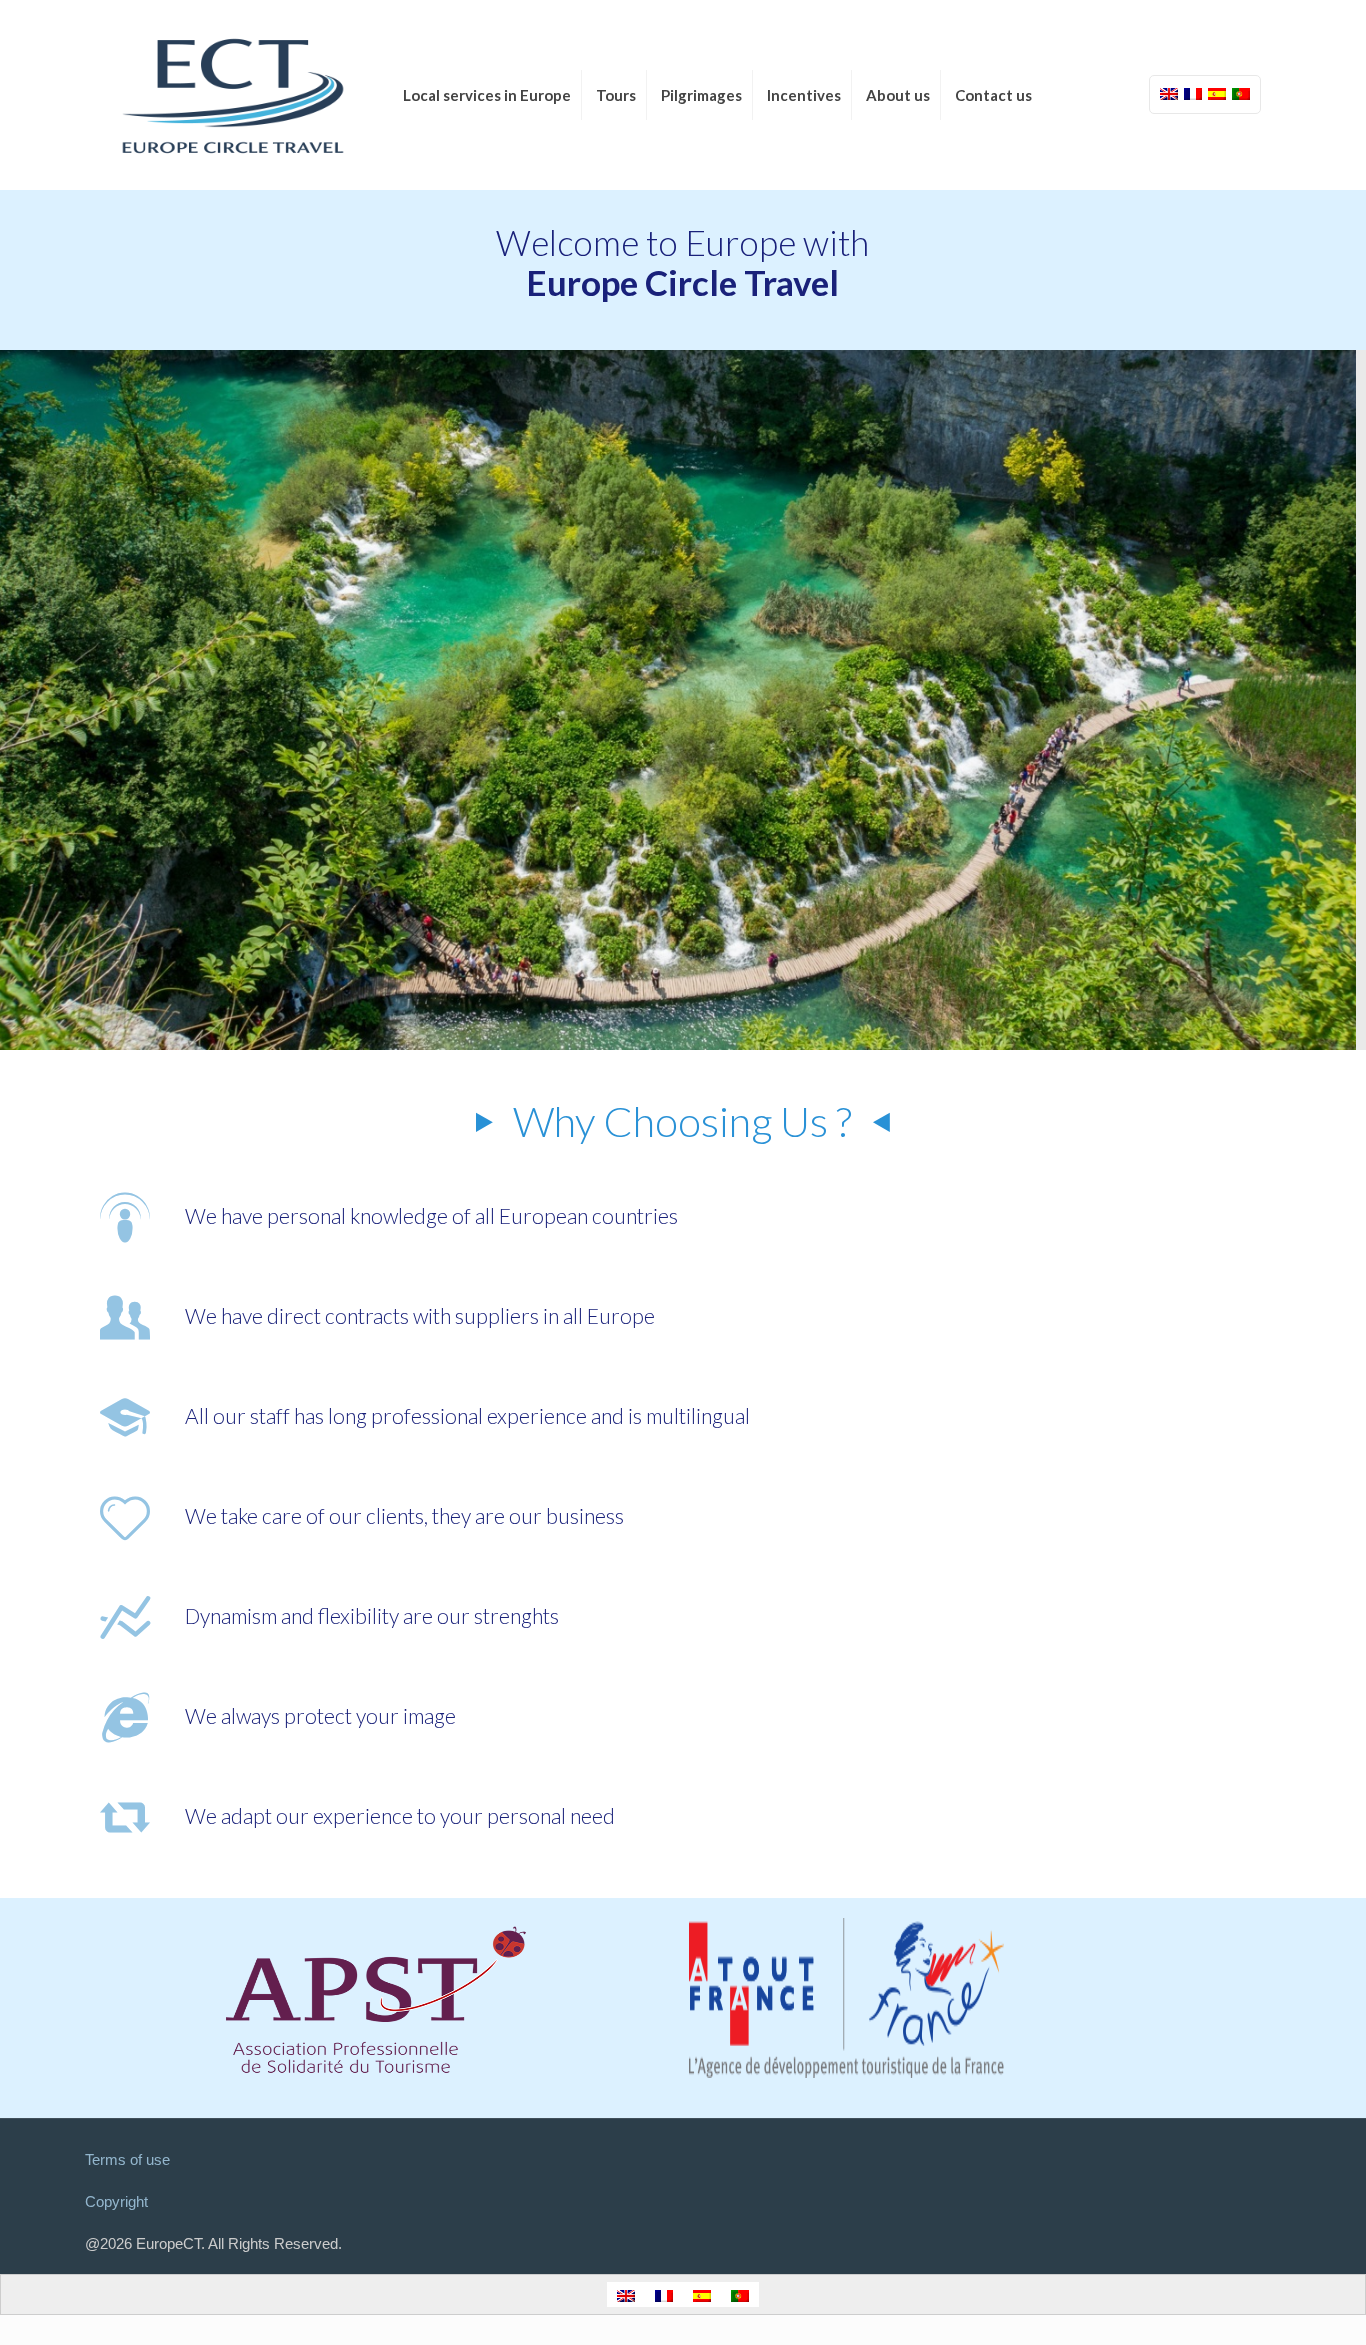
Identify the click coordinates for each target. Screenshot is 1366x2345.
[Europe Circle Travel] (233, 95)
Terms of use (127, 2159)
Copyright (116, 2201)
